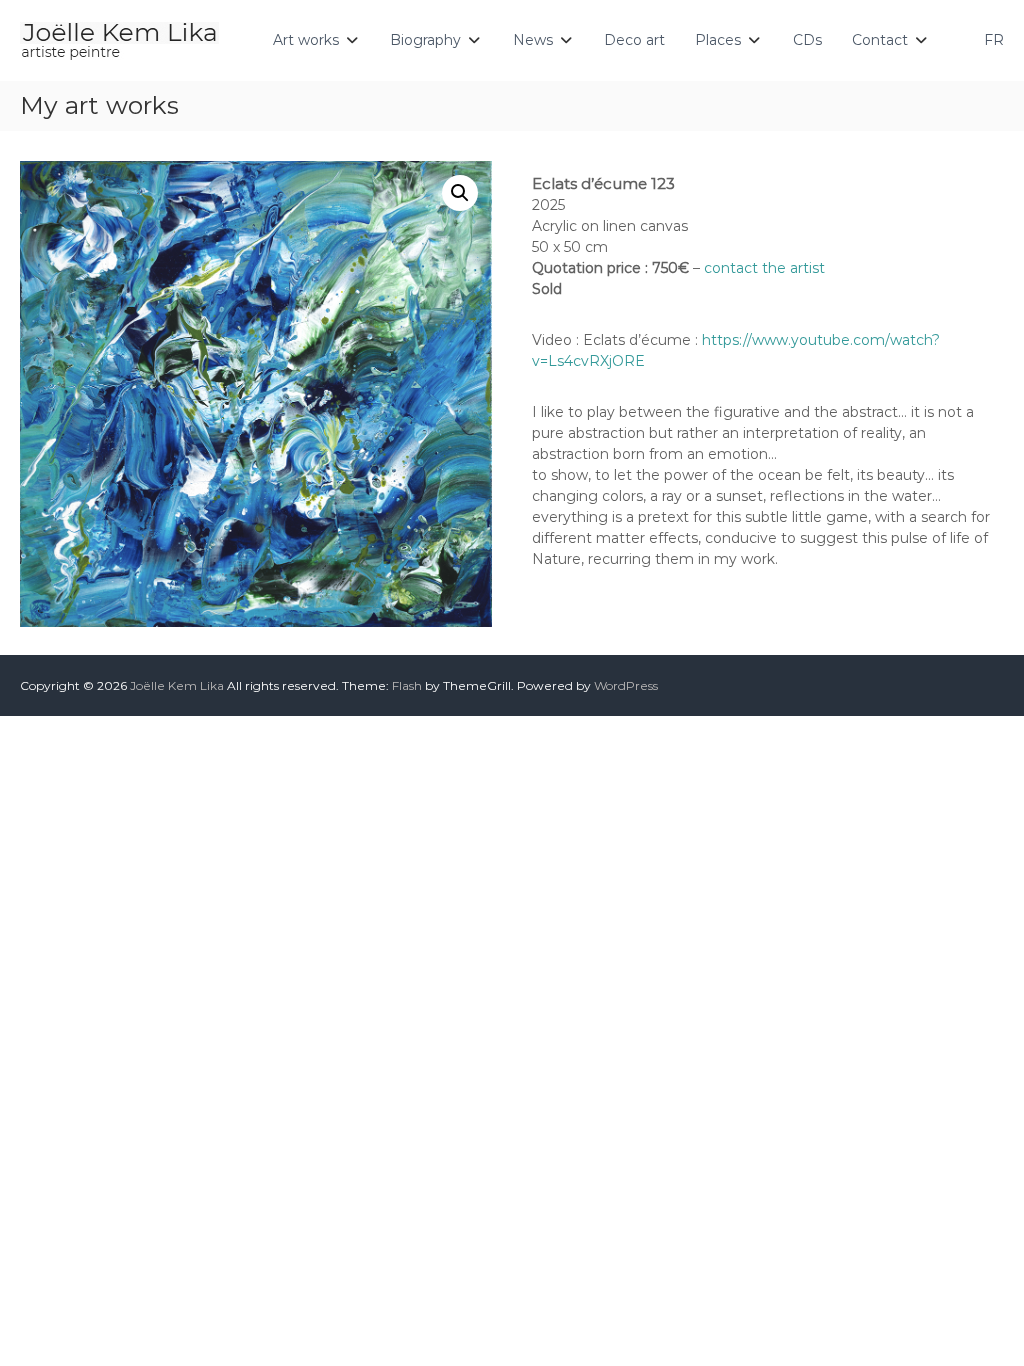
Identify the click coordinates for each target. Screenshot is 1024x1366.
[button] (460, 193)
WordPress (626, 685)
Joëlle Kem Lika (177, 685)
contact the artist (764, 268)
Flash (407, 685)
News (533, 40)
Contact (880, 40)
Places (718, 40)
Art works (306, 40)
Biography (425, 40)
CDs (807, 40)
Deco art (634, 40)
